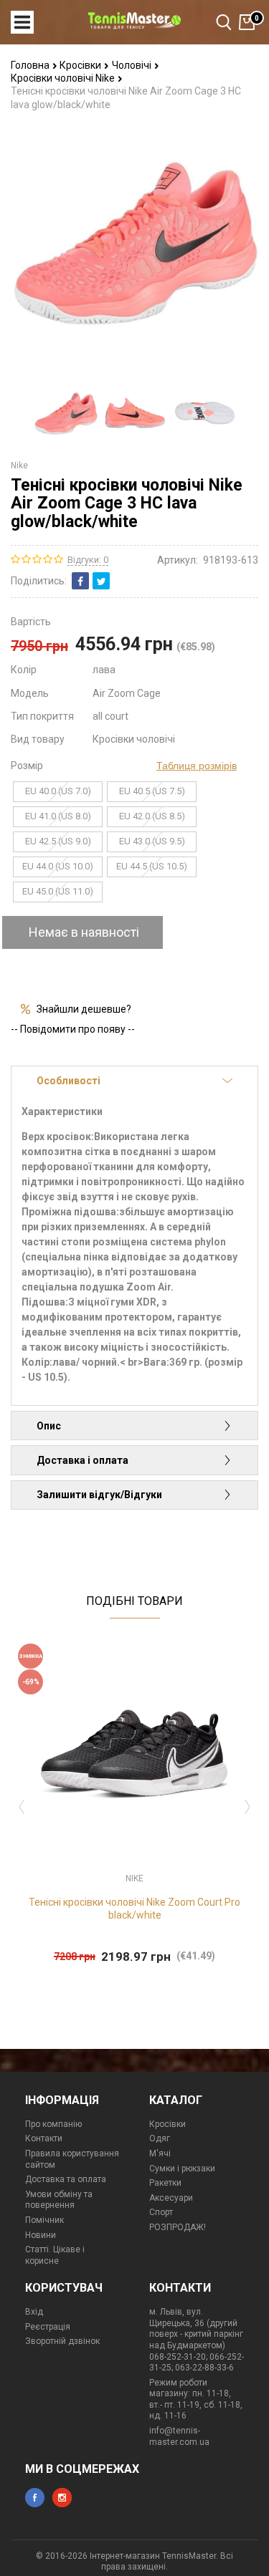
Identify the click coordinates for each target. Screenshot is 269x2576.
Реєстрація (48, 2327)
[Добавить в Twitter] (101, 581)
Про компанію (53, 2124)
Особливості (69, 1081)
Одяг (160, 2138)
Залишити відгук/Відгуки (99, 1495)
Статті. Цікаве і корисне (55, 2255)
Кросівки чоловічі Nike (64, 78)
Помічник (44, 2220)
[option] (66, 413)
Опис (49, 1426)
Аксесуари (171, 2198)
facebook (35, 2498)
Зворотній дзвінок (62, 2341)
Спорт (161, 2212)
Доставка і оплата (82, 1460)
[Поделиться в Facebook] (80, 581)
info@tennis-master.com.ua (179, 2436)
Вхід (34, 2312)
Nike (19, 465)
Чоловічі (133, 65)
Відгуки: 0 (88, 560)
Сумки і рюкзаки (182, 2169)
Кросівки (81, 65)
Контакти (44, 2138)
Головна (31, 65)
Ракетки (165, 2183)
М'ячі (160, 2153)
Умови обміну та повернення (59, 2200)
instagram (62, 2498)
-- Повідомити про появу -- (73, 1029)
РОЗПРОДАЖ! (178, 2227)
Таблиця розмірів (197, 766)
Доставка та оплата (66, 2179)
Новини (41, 2235)
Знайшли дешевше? (84, 1009)
